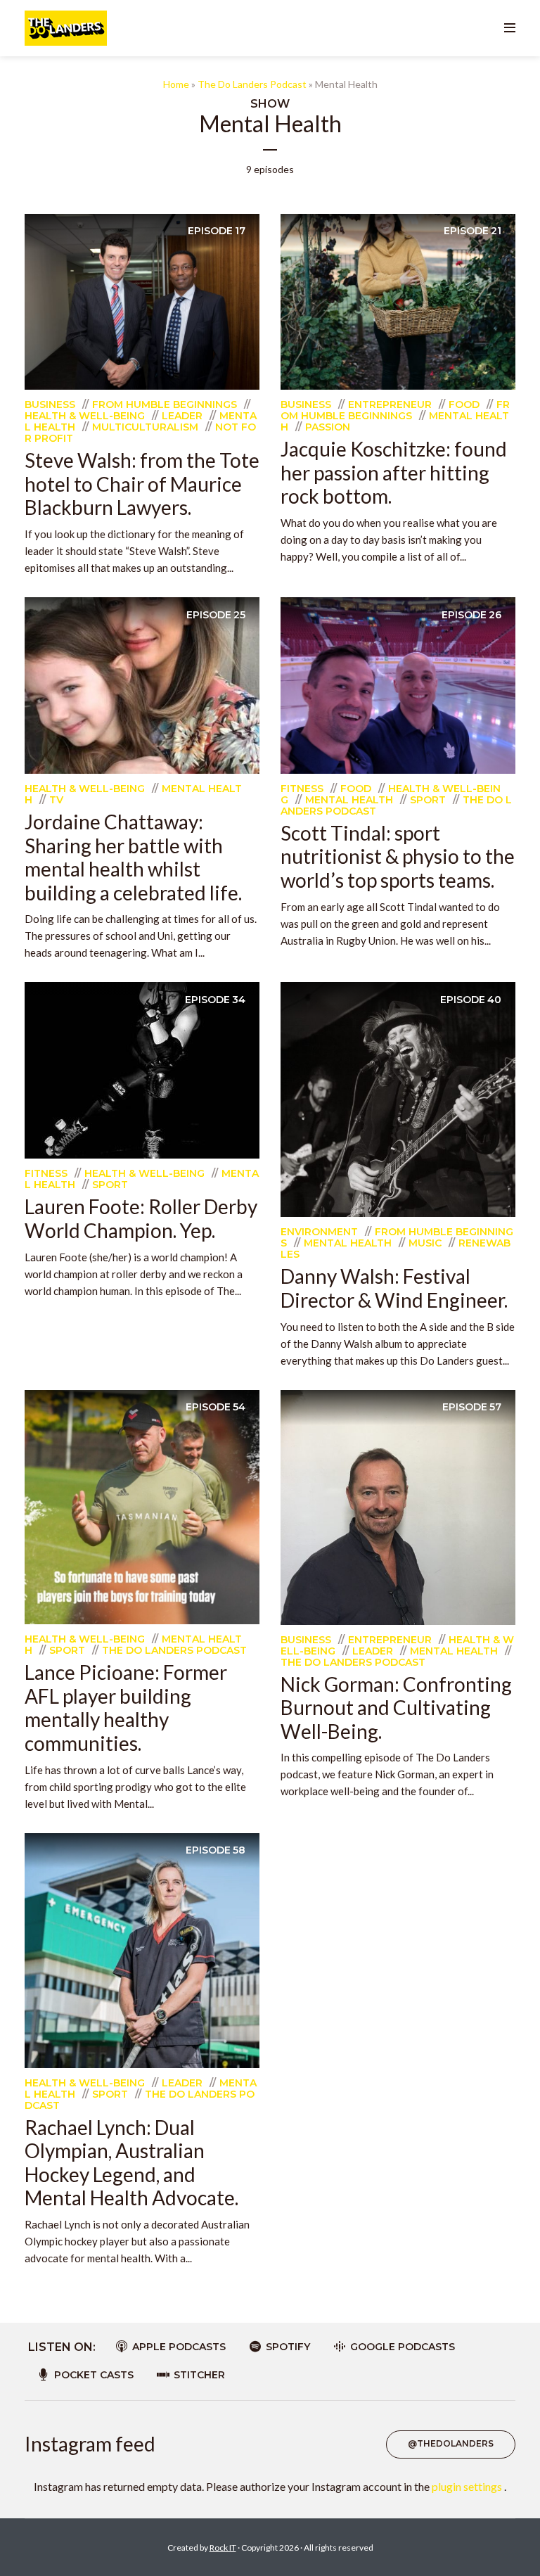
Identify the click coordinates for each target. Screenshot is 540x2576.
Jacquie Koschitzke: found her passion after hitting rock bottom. (394, 472)
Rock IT (223, 2548)
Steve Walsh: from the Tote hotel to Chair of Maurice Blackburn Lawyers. (142, 484)
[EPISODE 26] (398, 683)
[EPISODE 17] (142, 300)
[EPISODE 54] (142, 1505)
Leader (182, 416)
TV (56, 800)
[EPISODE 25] (142, 684)
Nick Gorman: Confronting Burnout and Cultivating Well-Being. (396, 1708)
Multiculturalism (145, 427)
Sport (428, 800)
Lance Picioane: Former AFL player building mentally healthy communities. (126, 1708)
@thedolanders (451, 2443)
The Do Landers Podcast (252, 84)
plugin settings (468, 2486)
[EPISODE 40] (398, 1098)
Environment (319, 1232)
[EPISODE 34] (142, 1069)
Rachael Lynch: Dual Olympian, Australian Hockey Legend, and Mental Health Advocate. (131, 2163)
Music (425, 1243)
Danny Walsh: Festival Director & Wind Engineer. (394, 1288)
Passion (328, 427)
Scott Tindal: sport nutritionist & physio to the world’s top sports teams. (398, 856)
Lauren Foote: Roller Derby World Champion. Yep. (141, 1218)
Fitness (302, 789)
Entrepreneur (390, 404)
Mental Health (349, 800)
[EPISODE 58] (142, 1949)
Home (176, 84)
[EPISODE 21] (398, 300)
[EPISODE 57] (398, 1506)
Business (50, 404)
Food (464, 404)
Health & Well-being (85, 416)
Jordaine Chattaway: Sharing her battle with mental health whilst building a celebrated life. (133, 857)
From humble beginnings (165, 404)
